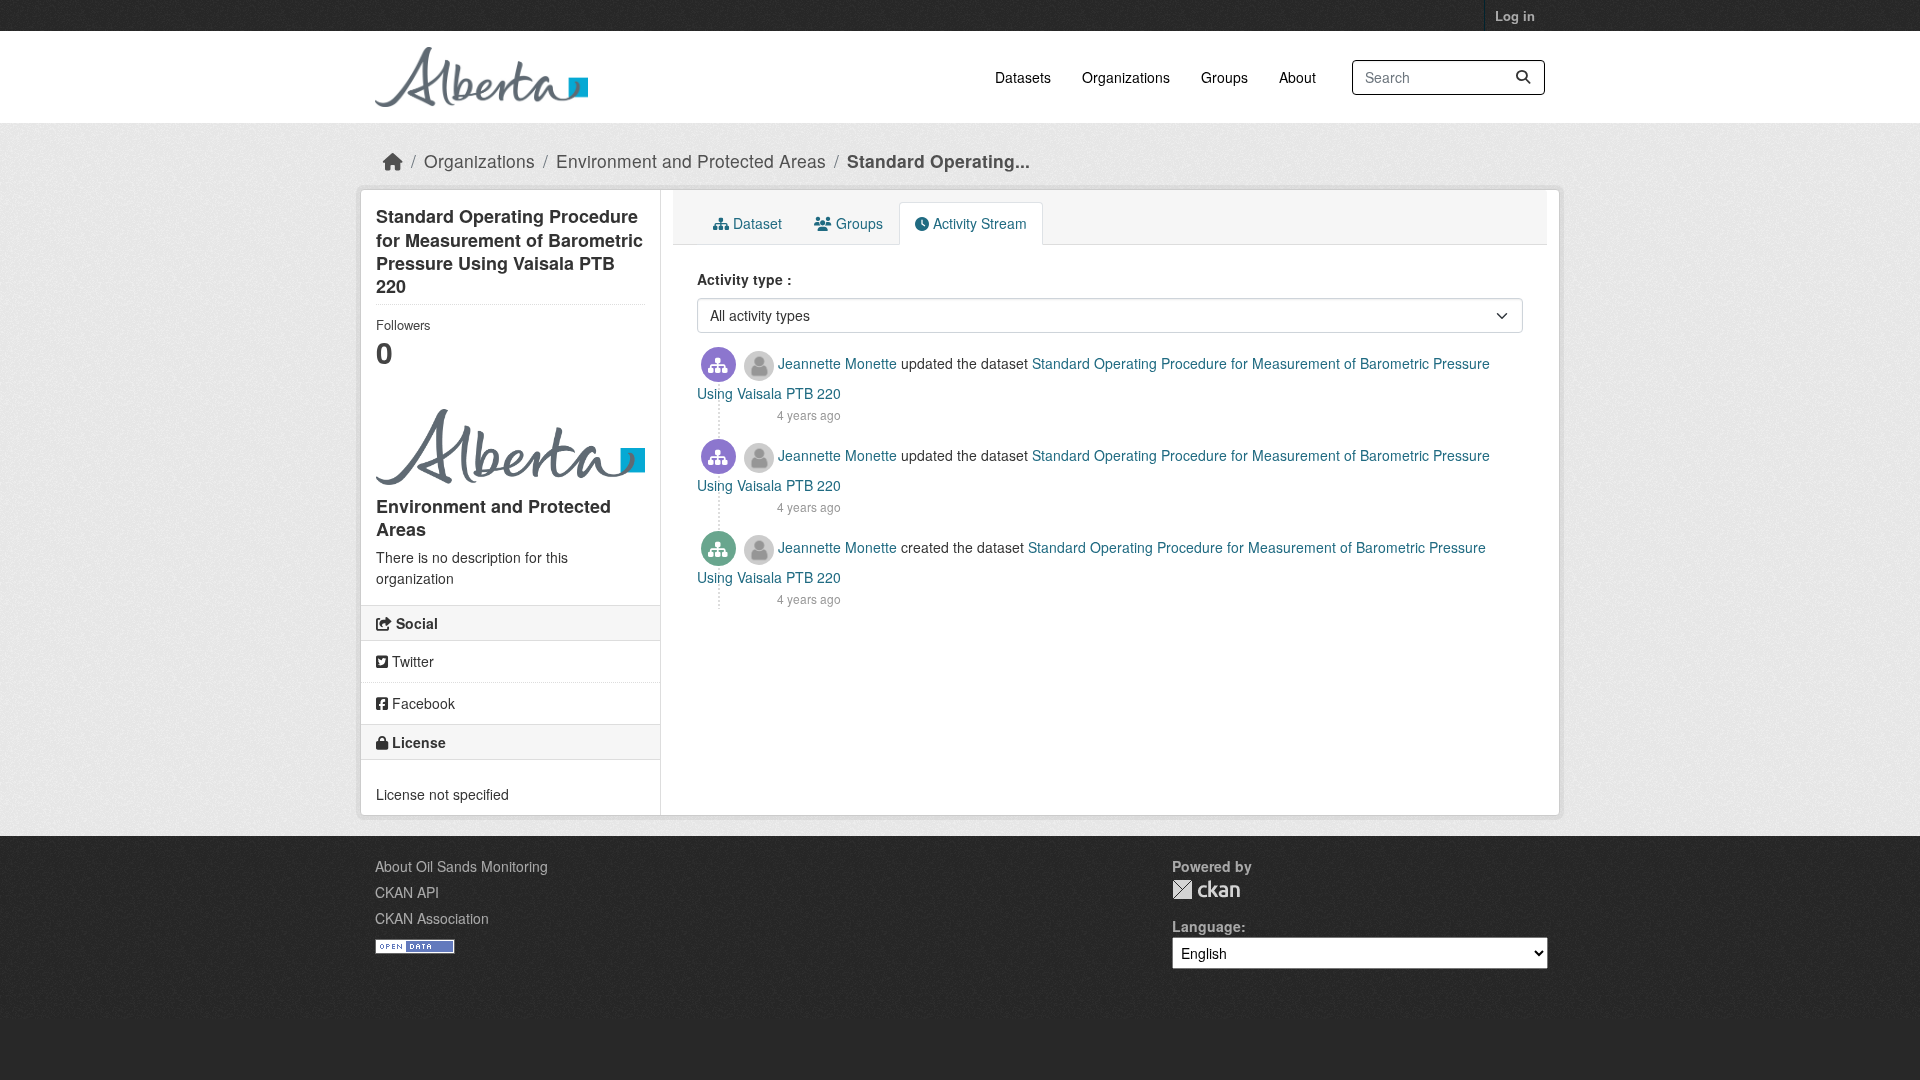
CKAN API (407, 892)
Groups (1224, 77)
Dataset (755, 223)
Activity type (742, 279)
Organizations (1126, 77)
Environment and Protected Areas (691, 160)
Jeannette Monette (837, 363)
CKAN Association (432, 918)
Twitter (411, 661)
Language (1206, 926)
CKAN (1206, 889)
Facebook (421, 703)
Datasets (1023, 77)
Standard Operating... (938, 160)
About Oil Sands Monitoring (461, 866)
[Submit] (1523, 77)
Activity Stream (978, 223)
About (1297, 77)
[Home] (393, 160)
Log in (1515, 15)
